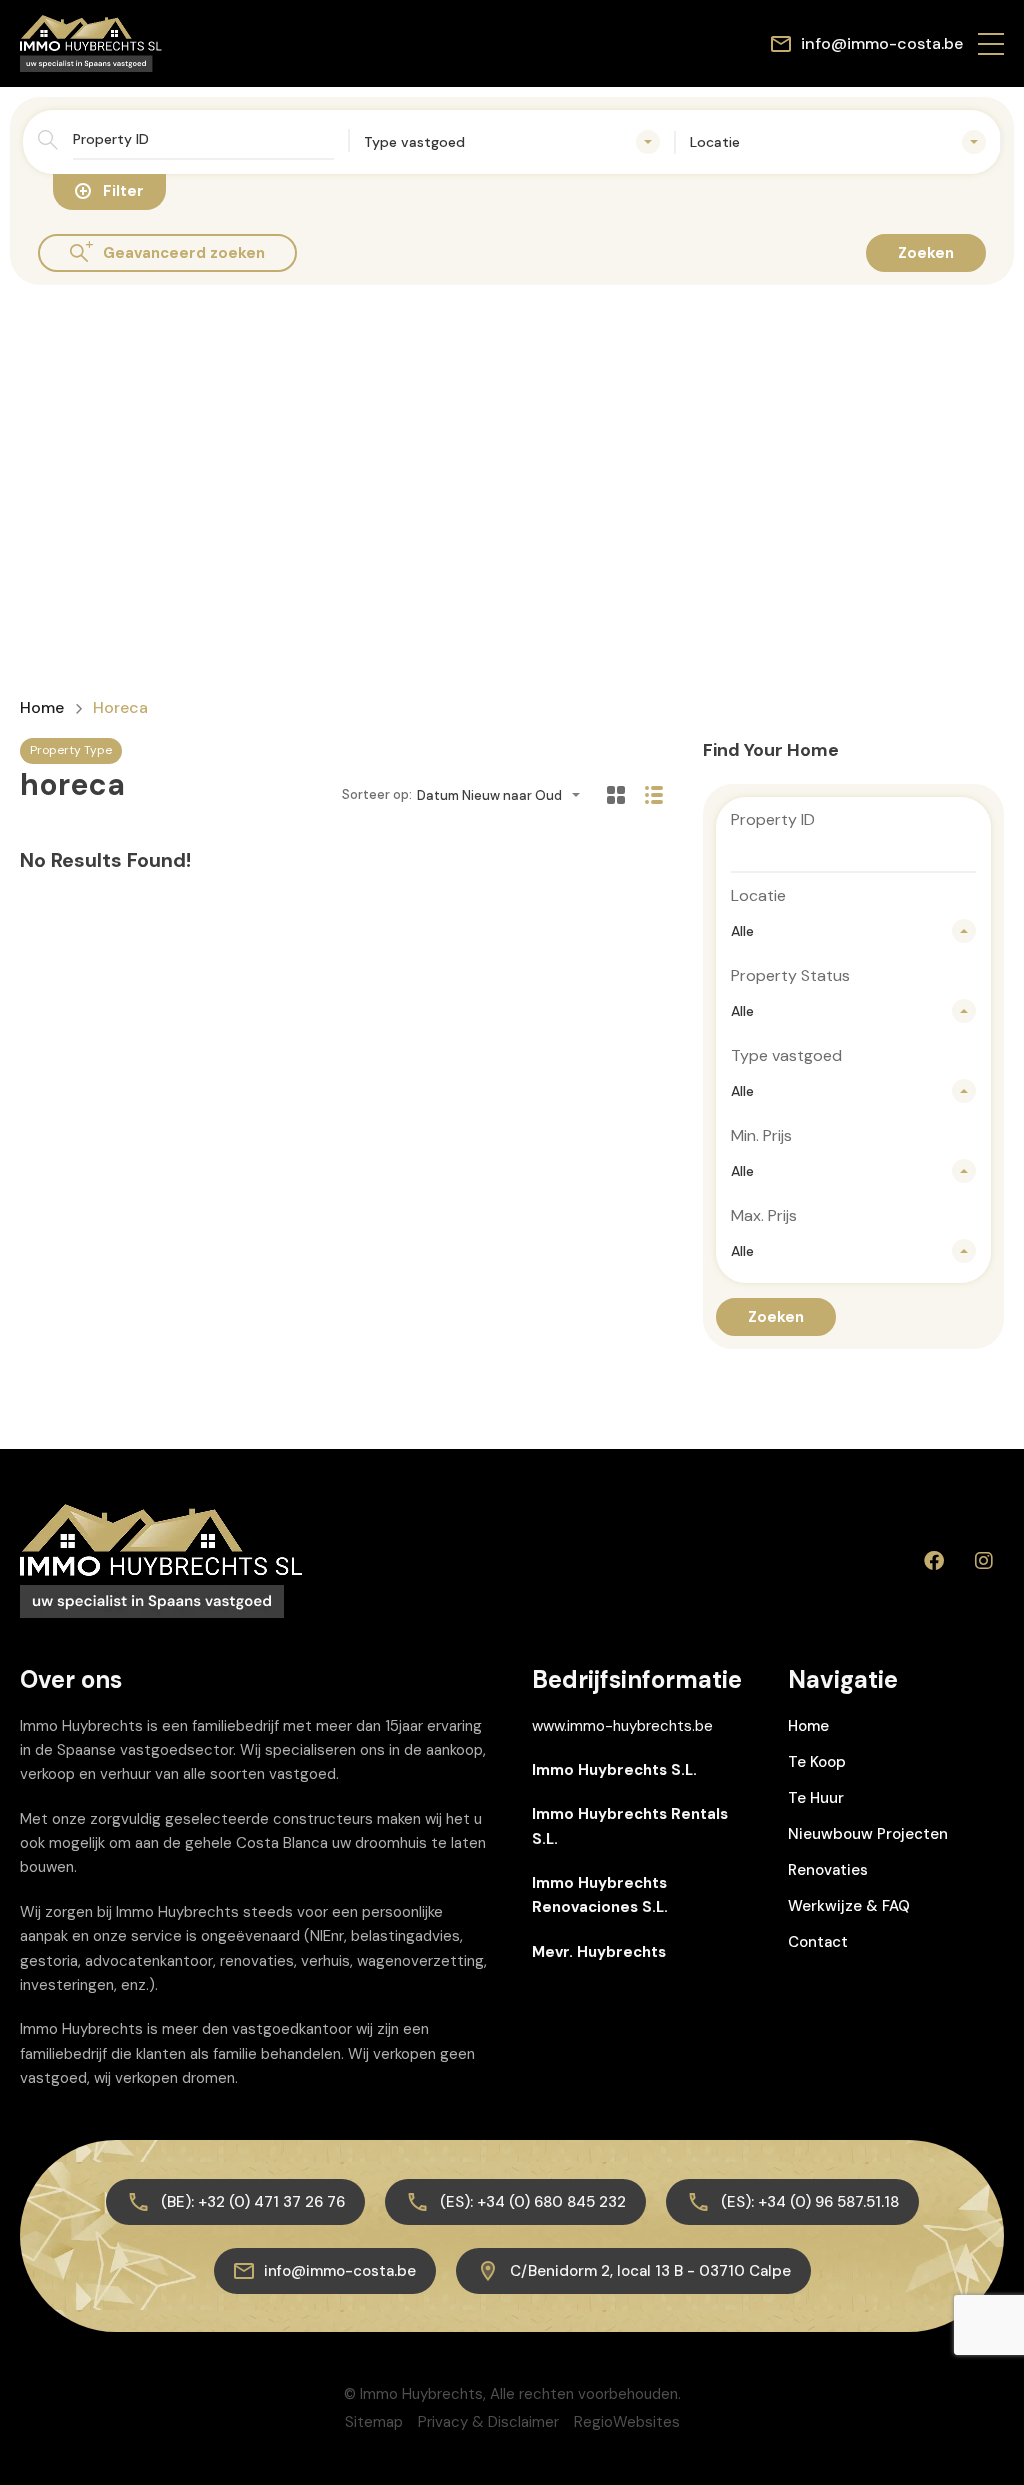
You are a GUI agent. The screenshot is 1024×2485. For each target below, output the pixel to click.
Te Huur (816, 1798)
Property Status (790, 975)
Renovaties (828, 1870)
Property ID (773, 819)
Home (42, 708)
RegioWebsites (627, 2422)
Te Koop (817, 1762)
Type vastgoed (786, 1055)
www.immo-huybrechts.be (622, 1726)
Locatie (758, 895)
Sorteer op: (377, 794)
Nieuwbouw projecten (868, 1834)
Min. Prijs (761, 1135)
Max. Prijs (764, 1215)
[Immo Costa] (91, 42)
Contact (818, 1942)
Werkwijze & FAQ (849, 1906)
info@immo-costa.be (882, 43)
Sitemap (374, 2422)
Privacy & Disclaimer (488, 2422)
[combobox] (512, 142)
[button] (991, 44)
